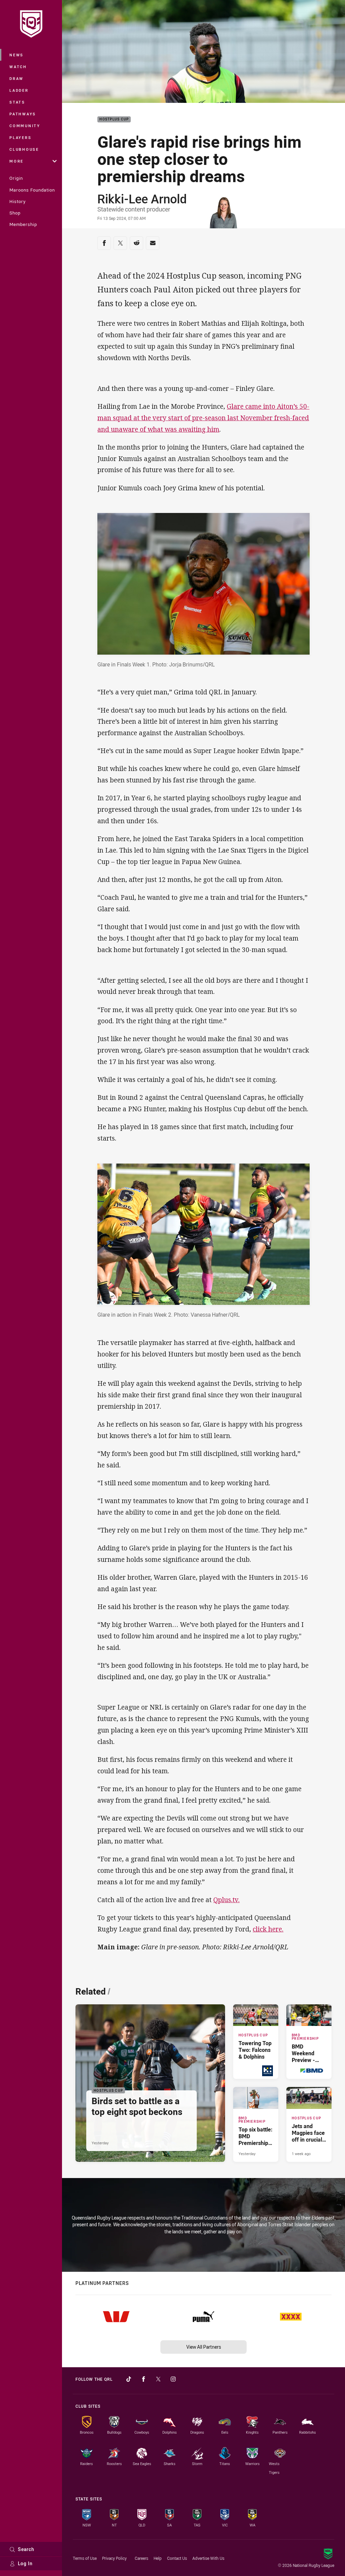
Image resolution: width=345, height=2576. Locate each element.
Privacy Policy (114, 2558)
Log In (25, 2563)
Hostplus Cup (114, 120)
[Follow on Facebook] (144, 2379)
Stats (17, 102)
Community (25, 126)
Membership (23, 224)
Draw (17, 78)
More (17, 161)
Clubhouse (24, 149)
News (17, 55)
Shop (15, 213)
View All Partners (204, 2347)
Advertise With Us (208, 2558)
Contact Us (177, 2558)
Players (20, 137)
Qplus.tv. (226, 1900)
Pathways (23, 114)
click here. (268, 1929)
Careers (142, 2558)
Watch (18, 67)
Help (158, 2558)
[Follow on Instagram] (173, 2379)
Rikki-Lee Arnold (142, 199)
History (18, 201)
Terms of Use (85, 2558)
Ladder (19, 90)
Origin (16, 178)
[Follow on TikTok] (129, 2379)
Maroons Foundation (32, 190)
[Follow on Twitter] (158, 2379)
